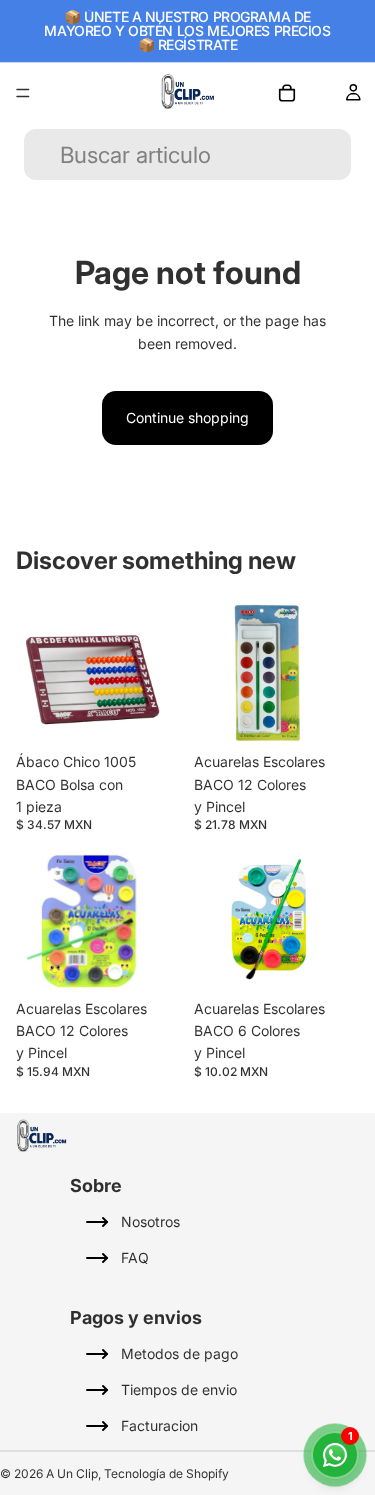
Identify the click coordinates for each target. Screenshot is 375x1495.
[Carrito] (287, 93)
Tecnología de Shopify (166, 1473)
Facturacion (159, 1425)
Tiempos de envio (179, 1389)
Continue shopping (187, 417)
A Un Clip (72, 1473)
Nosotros (150, 1221)
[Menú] (23, 93)
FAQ (135, 1257)
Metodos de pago (179, 1353)
